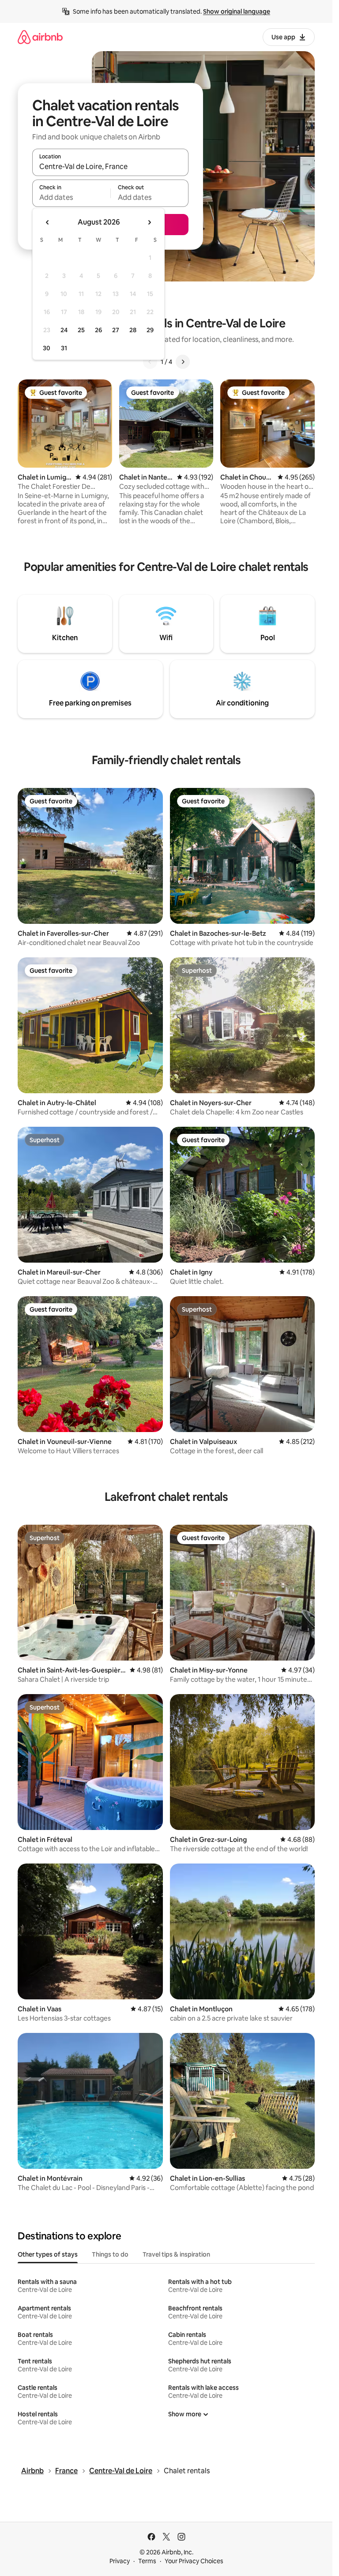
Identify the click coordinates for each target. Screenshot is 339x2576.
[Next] (183, 362)
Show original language (237, 11)
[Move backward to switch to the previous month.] (48, 222)
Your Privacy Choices (194, 2561)
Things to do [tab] (110, 2254)
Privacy (120, 2561)
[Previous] (150, 362)
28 (133, 330)
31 (64, 348)
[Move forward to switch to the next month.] (149, 222)
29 (150, 330)
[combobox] (110, 166)
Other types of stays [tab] (48, 2254)
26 (98, 330)
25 (81, 330)
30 (47, 348)
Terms (147, 2561)
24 (64, 330)
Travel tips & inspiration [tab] (176, 2254)
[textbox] (71, 197)
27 (116, 330)
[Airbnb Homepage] (40, 37)
